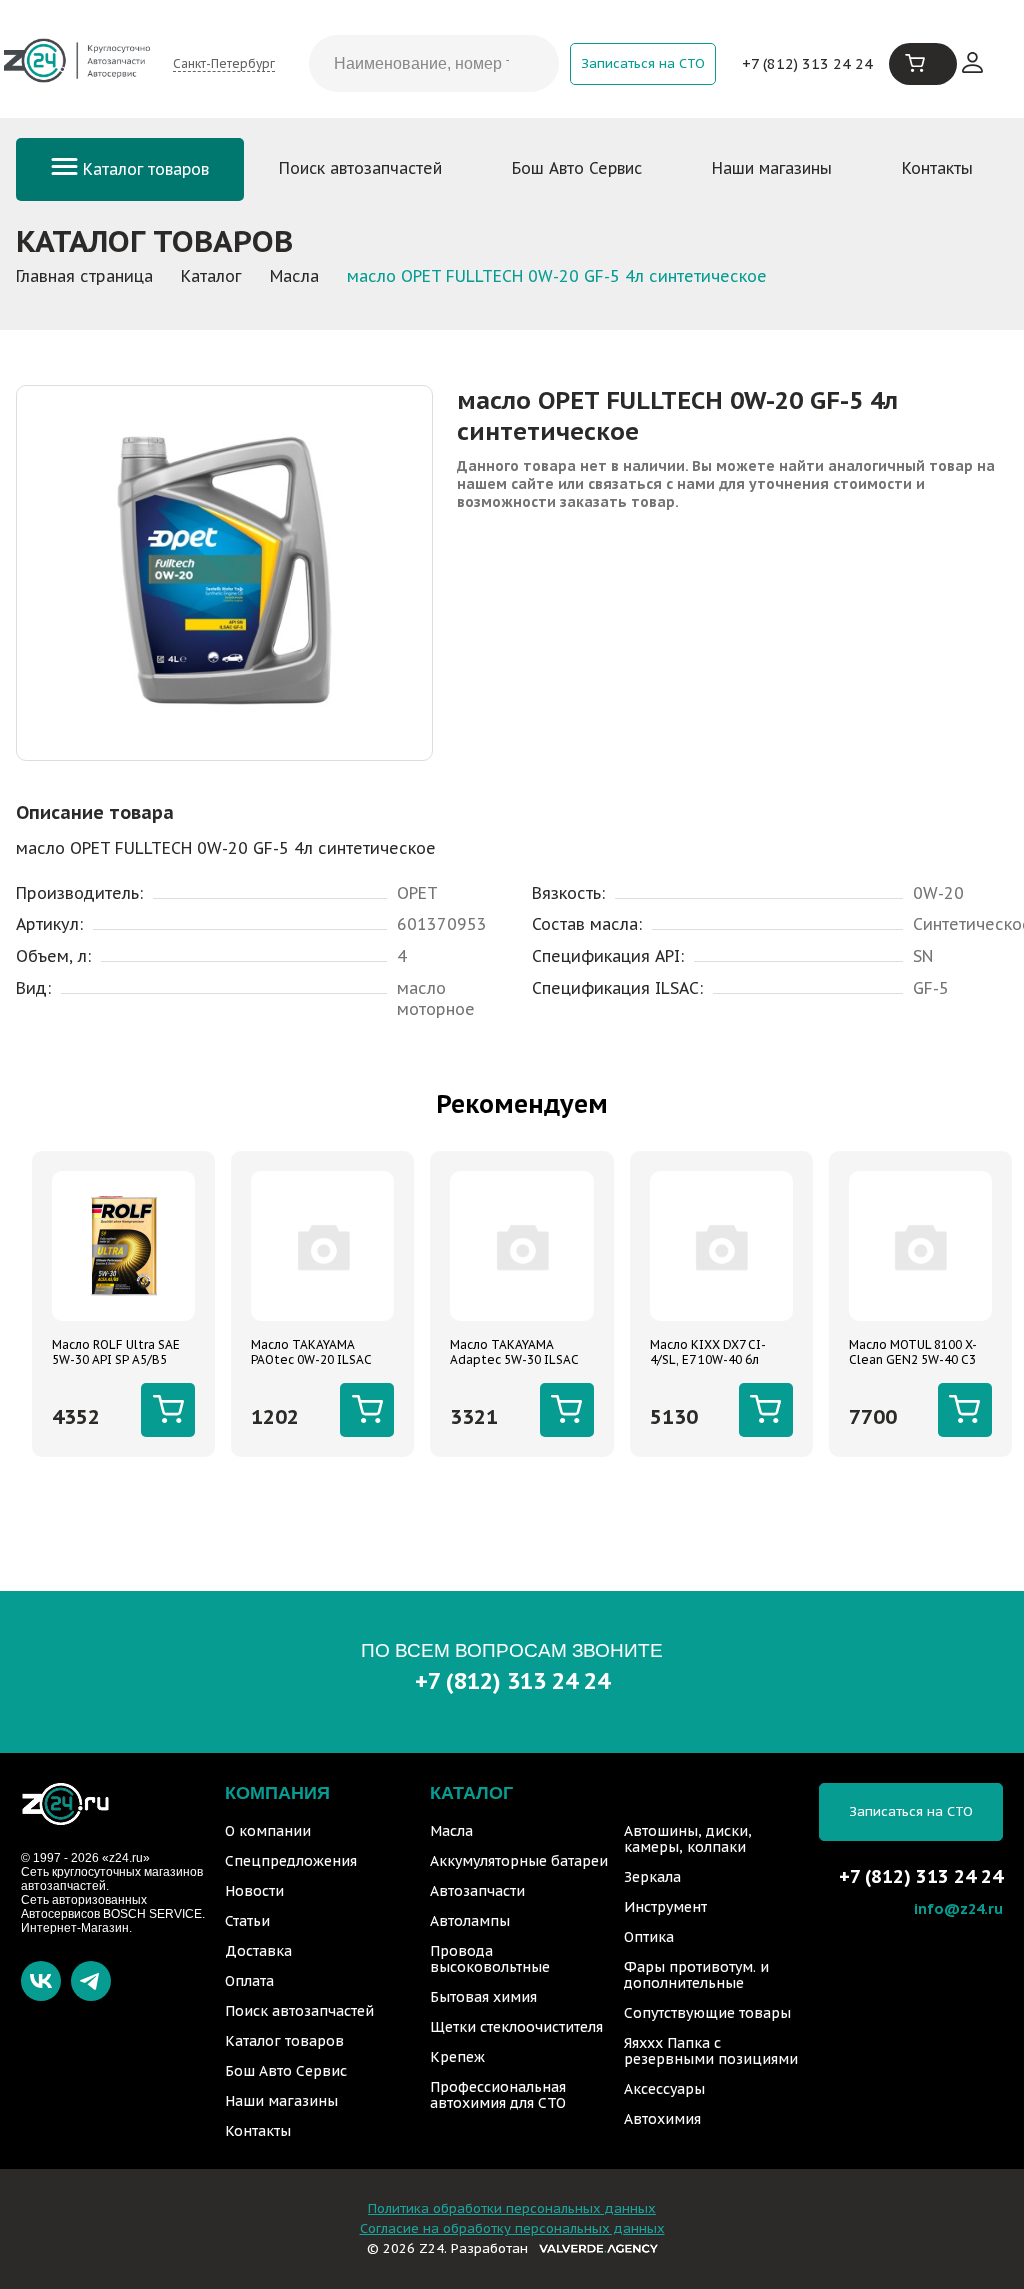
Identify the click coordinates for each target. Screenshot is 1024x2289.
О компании (268, 1831)
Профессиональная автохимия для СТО (498, 2095)
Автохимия (662, 2119)
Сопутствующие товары (707, 2013)
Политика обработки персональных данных (512, 2208)
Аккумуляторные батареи (519, 1861)
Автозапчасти (477, 1891)
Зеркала (652, 1877)
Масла (451, 1831)
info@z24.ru (958, 1908)
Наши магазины (772, 168)
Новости (254, 1891)
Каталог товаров (143, 169)
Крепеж (457, 2057)
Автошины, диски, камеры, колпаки (688, 1839)
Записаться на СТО (643, 63)
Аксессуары (664, 2089)
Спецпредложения (291, 1861)
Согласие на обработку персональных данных (512, 2228)
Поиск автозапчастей (360, 168)
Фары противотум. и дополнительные (696, 1975)
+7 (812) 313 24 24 (807, 63)
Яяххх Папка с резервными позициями (711, 2051)
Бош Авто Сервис (577, 168)
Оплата (249, 1981)
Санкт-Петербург (224, 63)
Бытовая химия (483, 1997)
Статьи (247, 1921)
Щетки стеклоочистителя (516, 2027)
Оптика (649, 1937)
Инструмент (665, 1907)
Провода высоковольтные (490, 1959)
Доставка (258, 1951)
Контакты (937, 168)
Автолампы (470, 1921)
